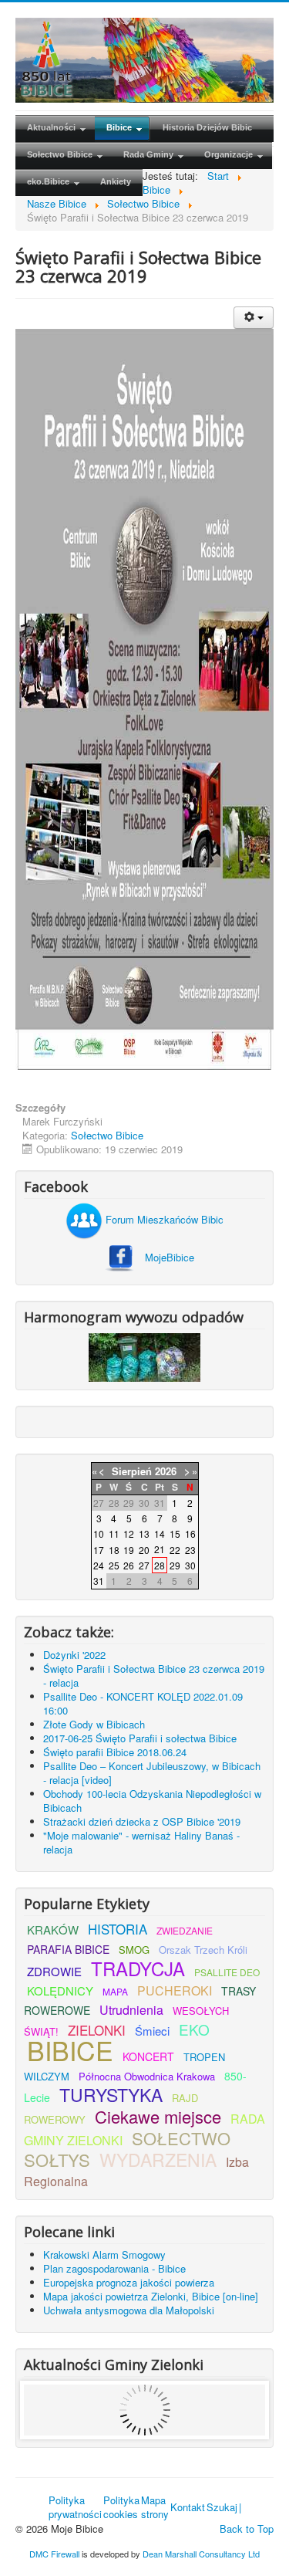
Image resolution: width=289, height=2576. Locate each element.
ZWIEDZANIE (185, 1930)
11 (114, 1533)
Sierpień (132, 1471)
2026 (166, 1471)
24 (99, 1565)
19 (129, 1550)
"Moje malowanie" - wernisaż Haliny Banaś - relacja (141, 1842)
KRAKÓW (53, 1929)
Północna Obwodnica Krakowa (147, 2076)
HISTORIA (118, 1929)
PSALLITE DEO (227, 1972)
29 (175, 1565)
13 (144, 1533)
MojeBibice (170, 1257)
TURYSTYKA (111, 2095)
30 (190, 1565)
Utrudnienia (131, 2010)
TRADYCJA (138, 1968)
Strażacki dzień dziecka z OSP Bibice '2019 (142, 1821)
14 (160, 1533)
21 (160, 1549)
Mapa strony (155, 2507)
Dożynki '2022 (74, 1655)
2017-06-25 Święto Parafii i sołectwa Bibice (140, 1738)
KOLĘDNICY (60, 1990)
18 (114, 1550)
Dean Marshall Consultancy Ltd (201, 2554)
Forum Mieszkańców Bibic (163, 1219)
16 (190, 1533)
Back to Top (247, 2529)
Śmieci (152, 2031)
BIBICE (70, 2050)
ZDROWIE (54, 1971)
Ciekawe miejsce (158, 2116)
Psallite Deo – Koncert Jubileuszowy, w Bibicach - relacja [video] (152, 1773)
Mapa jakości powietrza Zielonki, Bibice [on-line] (151, 2296)
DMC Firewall (54, 2554)
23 (190, 1550)
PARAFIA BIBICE (68, 1949)
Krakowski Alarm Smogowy (104, 2254)
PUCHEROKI (175, 1990)
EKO (194, 2029)
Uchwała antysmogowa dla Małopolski (129, 2310)
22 (175, 1550)
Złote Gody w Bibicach (94, 1724)
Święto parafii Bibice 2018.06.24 (115, 1752)
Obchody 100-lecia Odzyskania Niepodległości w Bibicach (152, 1801)
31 (99, 1581)
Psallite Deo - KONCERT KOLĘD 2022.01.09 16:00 (143, 1703)
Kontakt (188, 2507)
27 (144, 1565)
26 (129, 1565)
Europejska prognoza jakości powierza (129, 2282)
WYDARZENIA (158, 2160)
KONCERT (148, 2056)
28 (160, 1565)
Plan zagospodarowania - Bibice (114, 2268)
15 (175, 1533)
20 (144, 1550)
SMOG (134, 1950)
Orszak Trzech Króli (203, 1950)
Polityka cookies (121, 2507)
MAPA (115, 1991)
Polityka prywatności (75, 2507)
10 (99, 1533)
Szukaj (222, 2507)
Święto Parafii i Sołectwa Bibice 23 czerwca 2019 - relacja (154, 1676)
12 (129, 1533)
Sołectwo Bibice (107, 1135)
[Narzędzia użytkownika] (254, 318)
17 (99, 1550)
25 (114, 1565)
